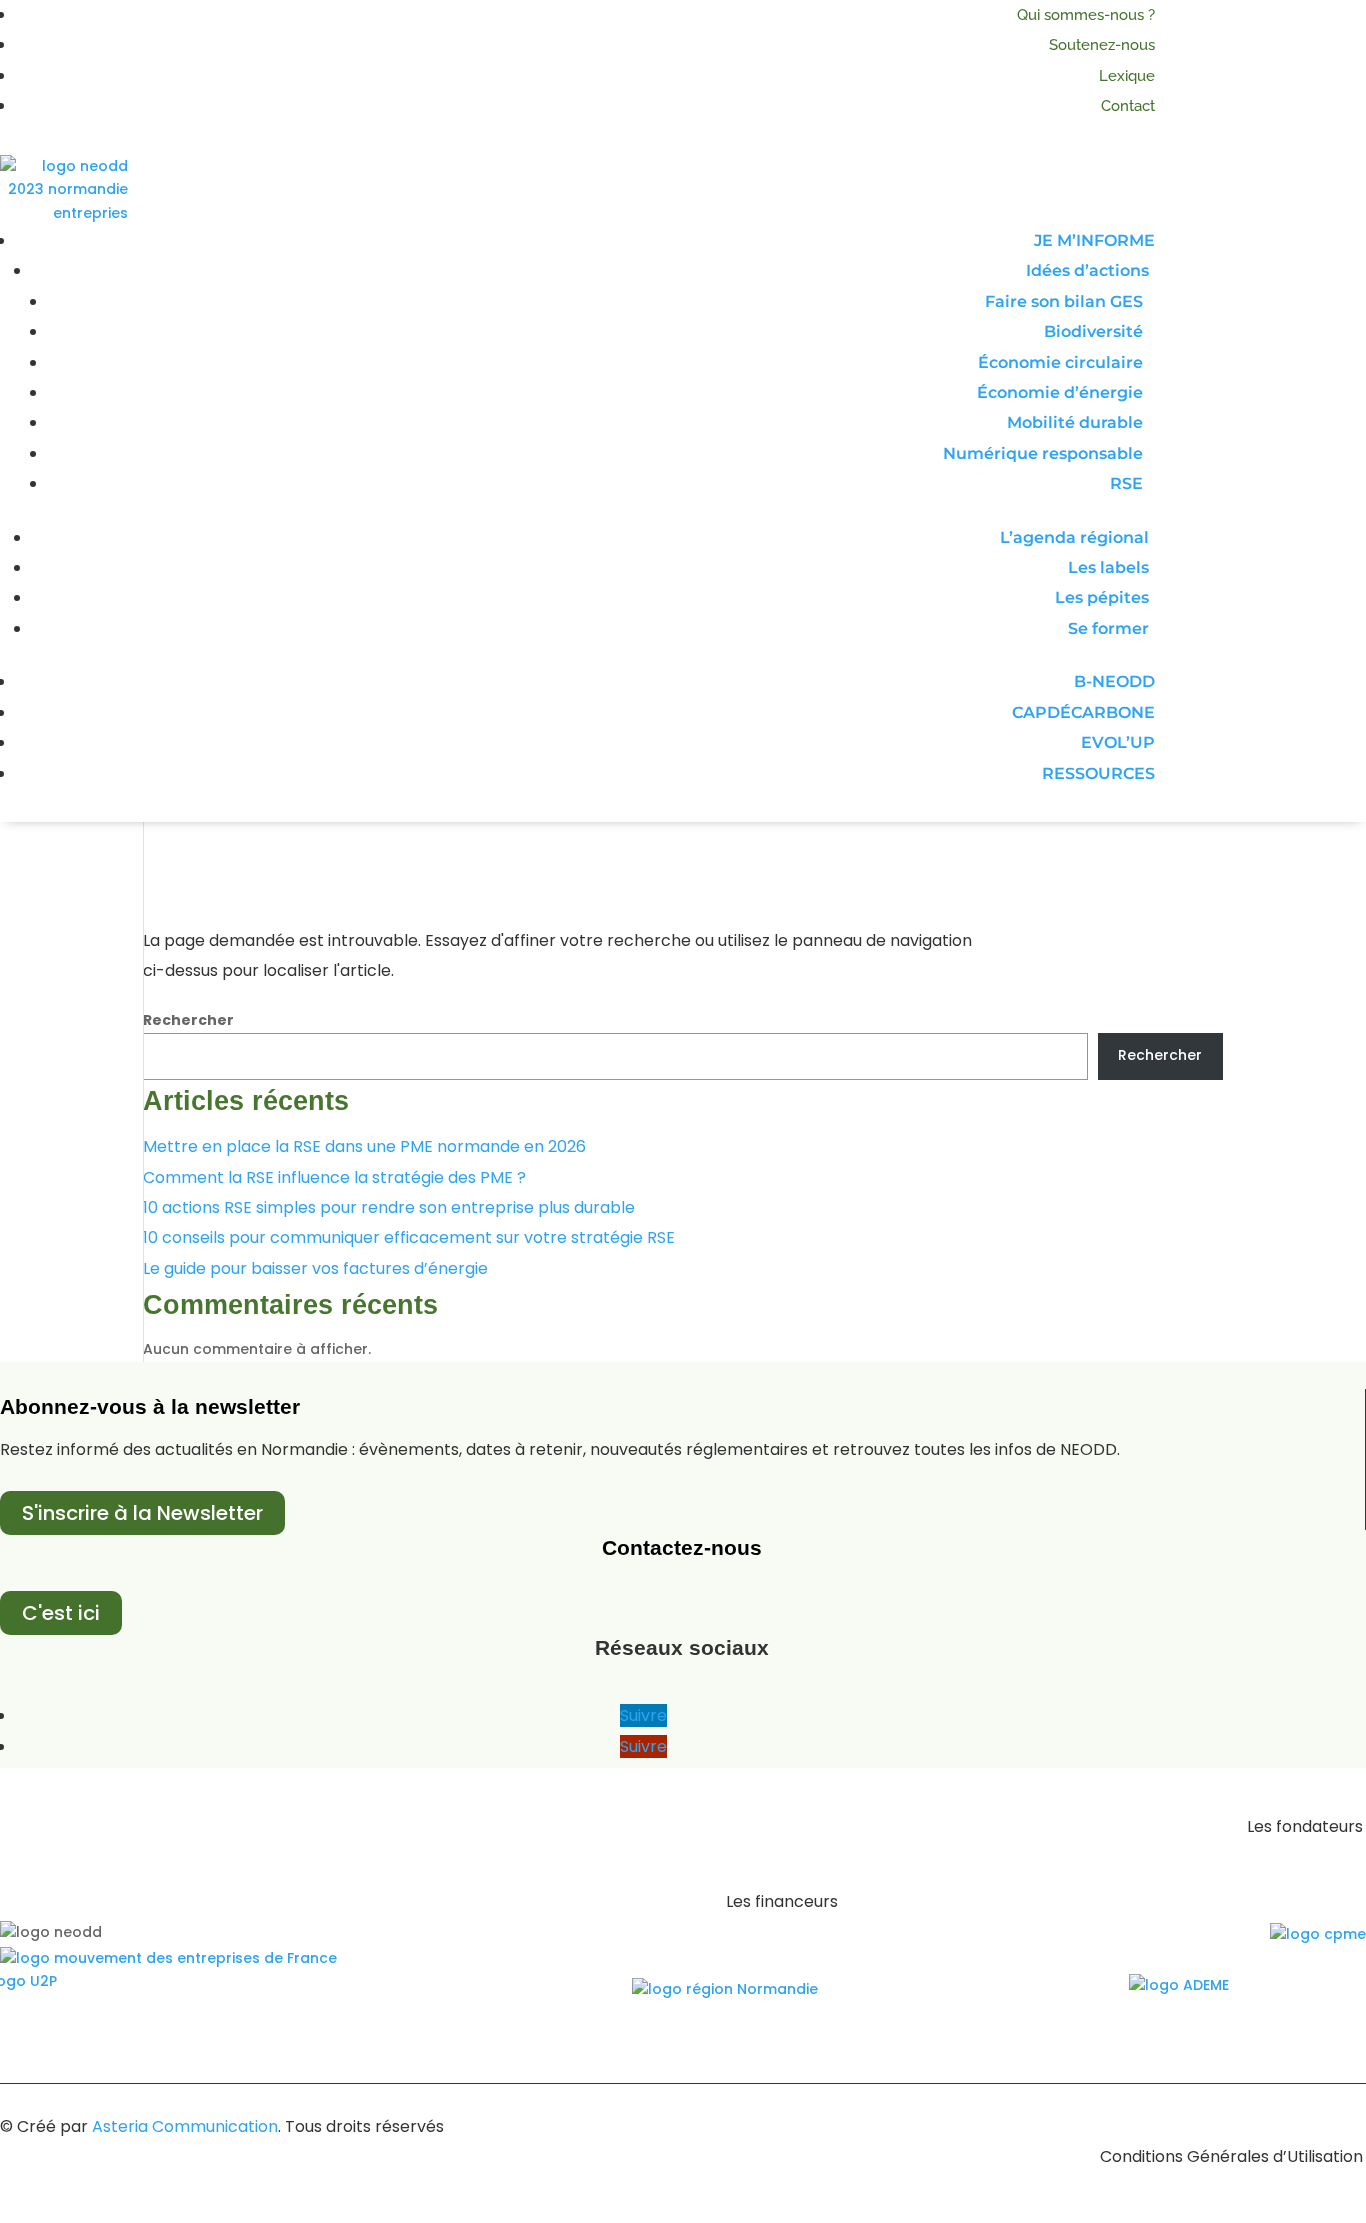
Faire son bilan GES (1064, 301)
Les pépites (1102, 597)
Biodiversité (1093, 331)
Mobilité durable (1075, 422)
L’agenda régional (1074, 537)
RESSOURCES (1098, 773)
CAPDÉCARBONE (1083, 712)
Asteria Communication (185, 2126)
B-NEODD (1114, 681)
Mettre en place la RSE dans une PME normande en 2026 (364, 1146)
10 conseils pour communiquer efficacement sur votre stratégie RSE (409, 1237)
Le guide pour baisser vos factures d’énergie (315, 1268)
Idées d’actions (1087, 270)
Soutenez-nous (1102, 45)
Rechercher (188, 1020)
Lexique (1127, 76)
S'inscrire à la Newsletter (142, 1513)
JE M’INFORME (1094, 240)
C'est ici (61, 1613)
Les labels (1108, 567)
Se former (1108, 628)
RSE (1126, 483)
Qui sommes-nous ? (1086, 15)
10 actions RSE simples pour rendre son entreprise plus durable (389, 1207)
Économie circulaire (1060, 362)
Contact (1128, 106)
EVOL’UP (1118, 742)
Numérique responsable (1043, 453)
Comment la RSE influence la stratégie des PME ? (334, 1177)
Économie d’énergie (1060, 392)
